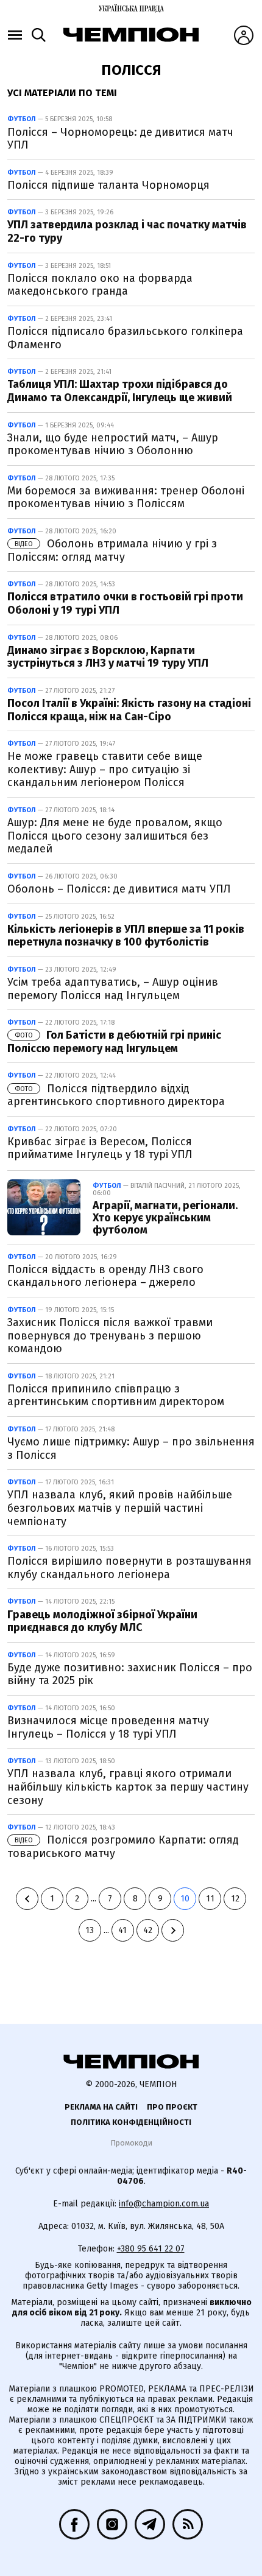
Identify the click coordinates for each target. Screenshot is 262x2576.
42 (148, 1930)
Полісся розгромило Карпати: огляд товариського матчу (123, 1847)
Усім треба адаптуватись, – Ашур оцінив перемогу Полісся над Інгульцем (113, 989)
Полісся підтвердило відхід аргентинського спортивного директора (116, 1095)
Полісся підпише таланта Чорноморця (108, 185)
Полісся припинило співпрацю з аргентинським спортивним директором (116, 1395)
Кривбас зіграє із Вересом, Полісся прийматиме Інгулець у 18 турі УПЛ (100, 1148)
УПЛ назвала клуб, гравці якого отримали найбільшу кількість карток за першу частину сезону (128, 1787)
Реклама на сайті (101, 2107)
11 (210, 1899)
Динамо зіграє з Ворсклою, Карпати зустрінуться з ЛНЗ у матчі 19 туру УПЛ (108, 657)
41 (122, 1930)
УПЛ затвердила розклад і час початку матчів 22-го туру (127, 231)
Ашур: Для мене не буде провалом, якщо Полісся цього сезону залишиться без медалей (115, 836)
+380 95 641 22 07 (151, 2249)
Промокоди (131, 2143)
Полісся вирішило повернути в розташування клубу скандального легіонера (129, 1568)
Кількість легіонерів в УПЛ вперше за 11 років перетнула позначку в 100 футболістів (126, 936)
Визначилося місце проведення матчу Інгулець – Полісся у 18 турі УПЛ (108, 1727)
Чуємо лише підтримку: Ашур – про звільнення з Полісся (131, 1448)
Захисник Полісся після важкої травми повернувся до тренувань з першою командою (110, 1335)
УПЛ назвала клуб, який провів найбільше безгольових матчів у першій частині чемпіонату (120, 1508)
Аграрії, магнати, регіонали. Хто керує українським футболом (165, 1218)
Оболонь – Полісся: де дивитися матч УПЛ (119, 889)
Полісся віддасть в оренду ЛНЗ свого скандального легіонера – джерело (105, 1276)
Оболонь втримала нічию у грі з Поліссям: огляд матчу (112, 550)
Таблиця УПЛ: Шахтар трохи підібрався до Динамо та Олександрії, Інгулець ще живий (120, 391)
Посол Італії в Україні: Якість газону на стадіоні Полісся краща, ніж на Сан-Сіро (129, 710)
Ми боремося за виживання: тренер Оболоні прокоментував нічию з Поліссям (126, 497)
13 (90, 1930)
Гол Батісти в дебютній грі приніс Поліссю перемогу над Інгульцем (114, 1042)
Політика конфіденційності (131, 2122)
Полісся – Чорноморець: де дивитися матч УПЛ (120, 139)
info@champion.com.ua (164, 2204)
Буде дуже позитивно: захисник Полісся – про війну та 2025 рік (130, 1674)
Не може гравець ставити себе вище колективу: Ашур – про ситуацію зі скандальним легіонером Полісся (105, 769)
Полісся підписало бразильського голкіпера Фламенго (125, 338)
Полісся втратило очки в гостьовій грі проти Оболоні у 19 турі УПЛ (125, 603)
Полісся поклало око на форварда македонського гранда (100, 285)
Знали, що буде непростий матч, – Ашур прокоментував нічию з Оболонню (113, 444)
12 (235, 1899)
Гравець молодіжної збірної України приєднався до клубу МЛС (102, 1621)
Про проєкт (172, 2107)
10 (185, 1899)
